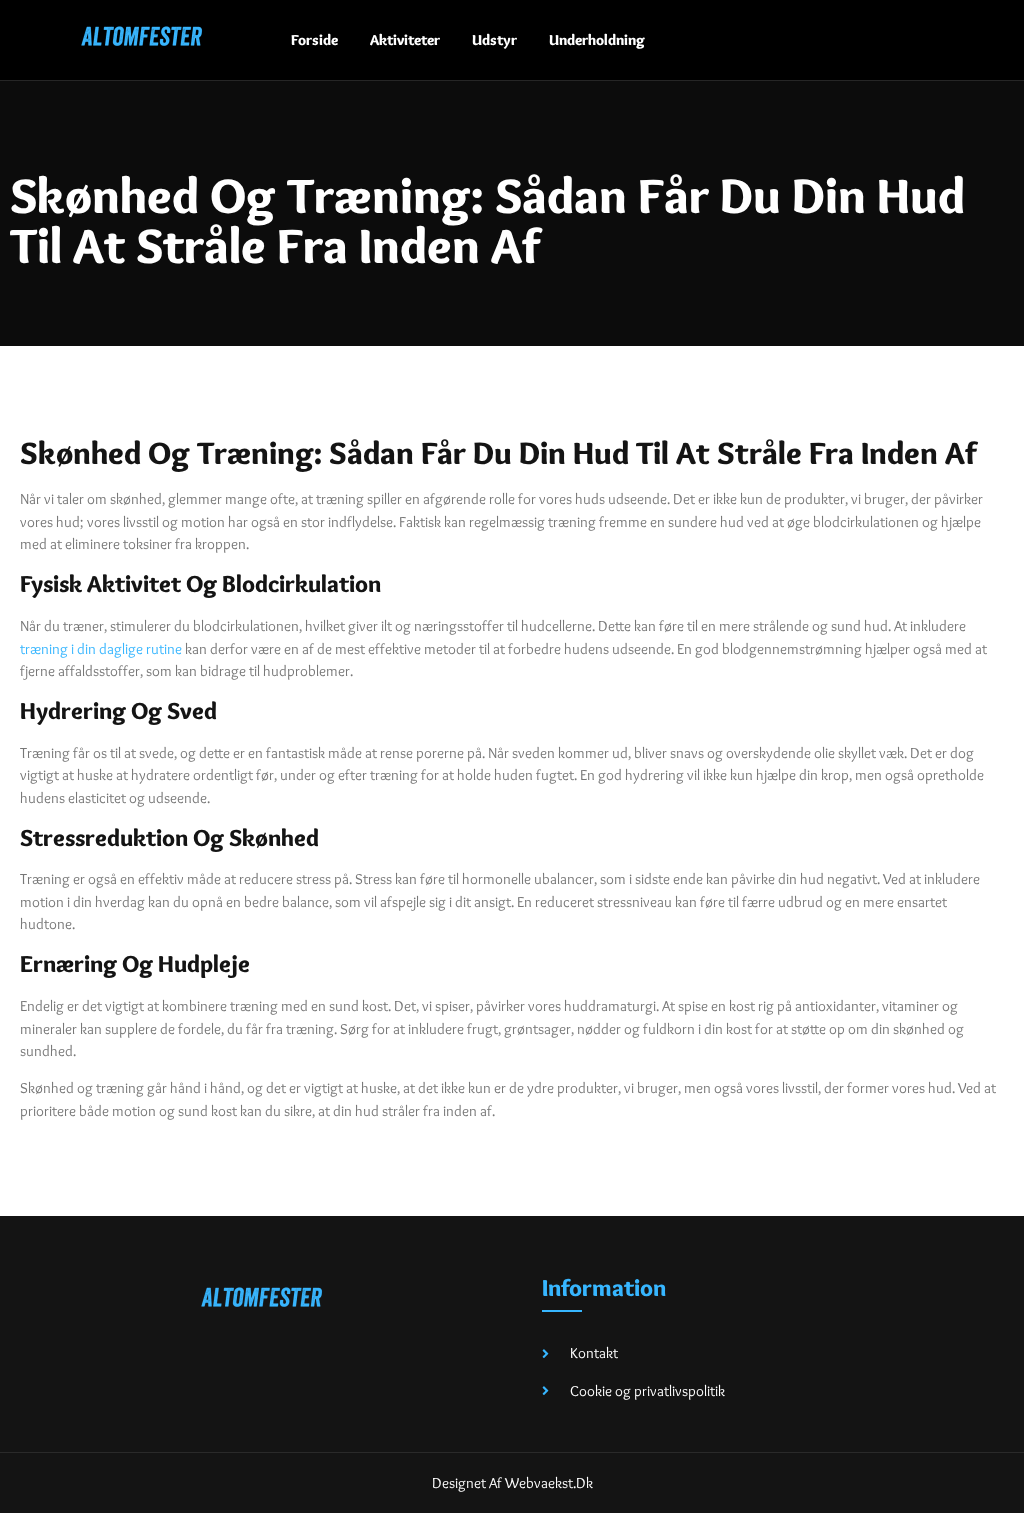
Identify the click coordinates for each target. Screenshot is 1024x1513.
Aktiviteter (405, 40)
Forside (314, 40)
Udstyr (494, 40)
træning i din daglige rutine (101, 649)
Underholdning (597, 40)
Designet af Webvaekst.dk (512, 1483)
